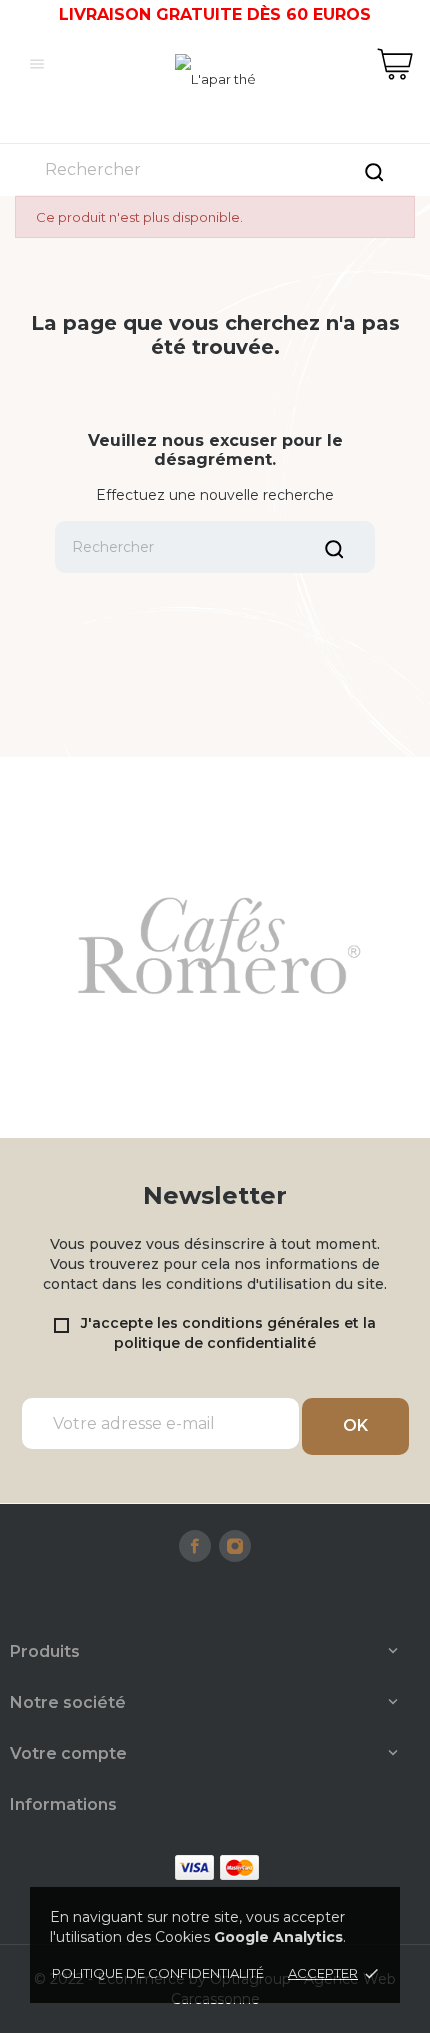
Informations (63, 1804)
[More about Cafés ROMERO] (215, 947)
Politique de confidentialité (158, 1973)
